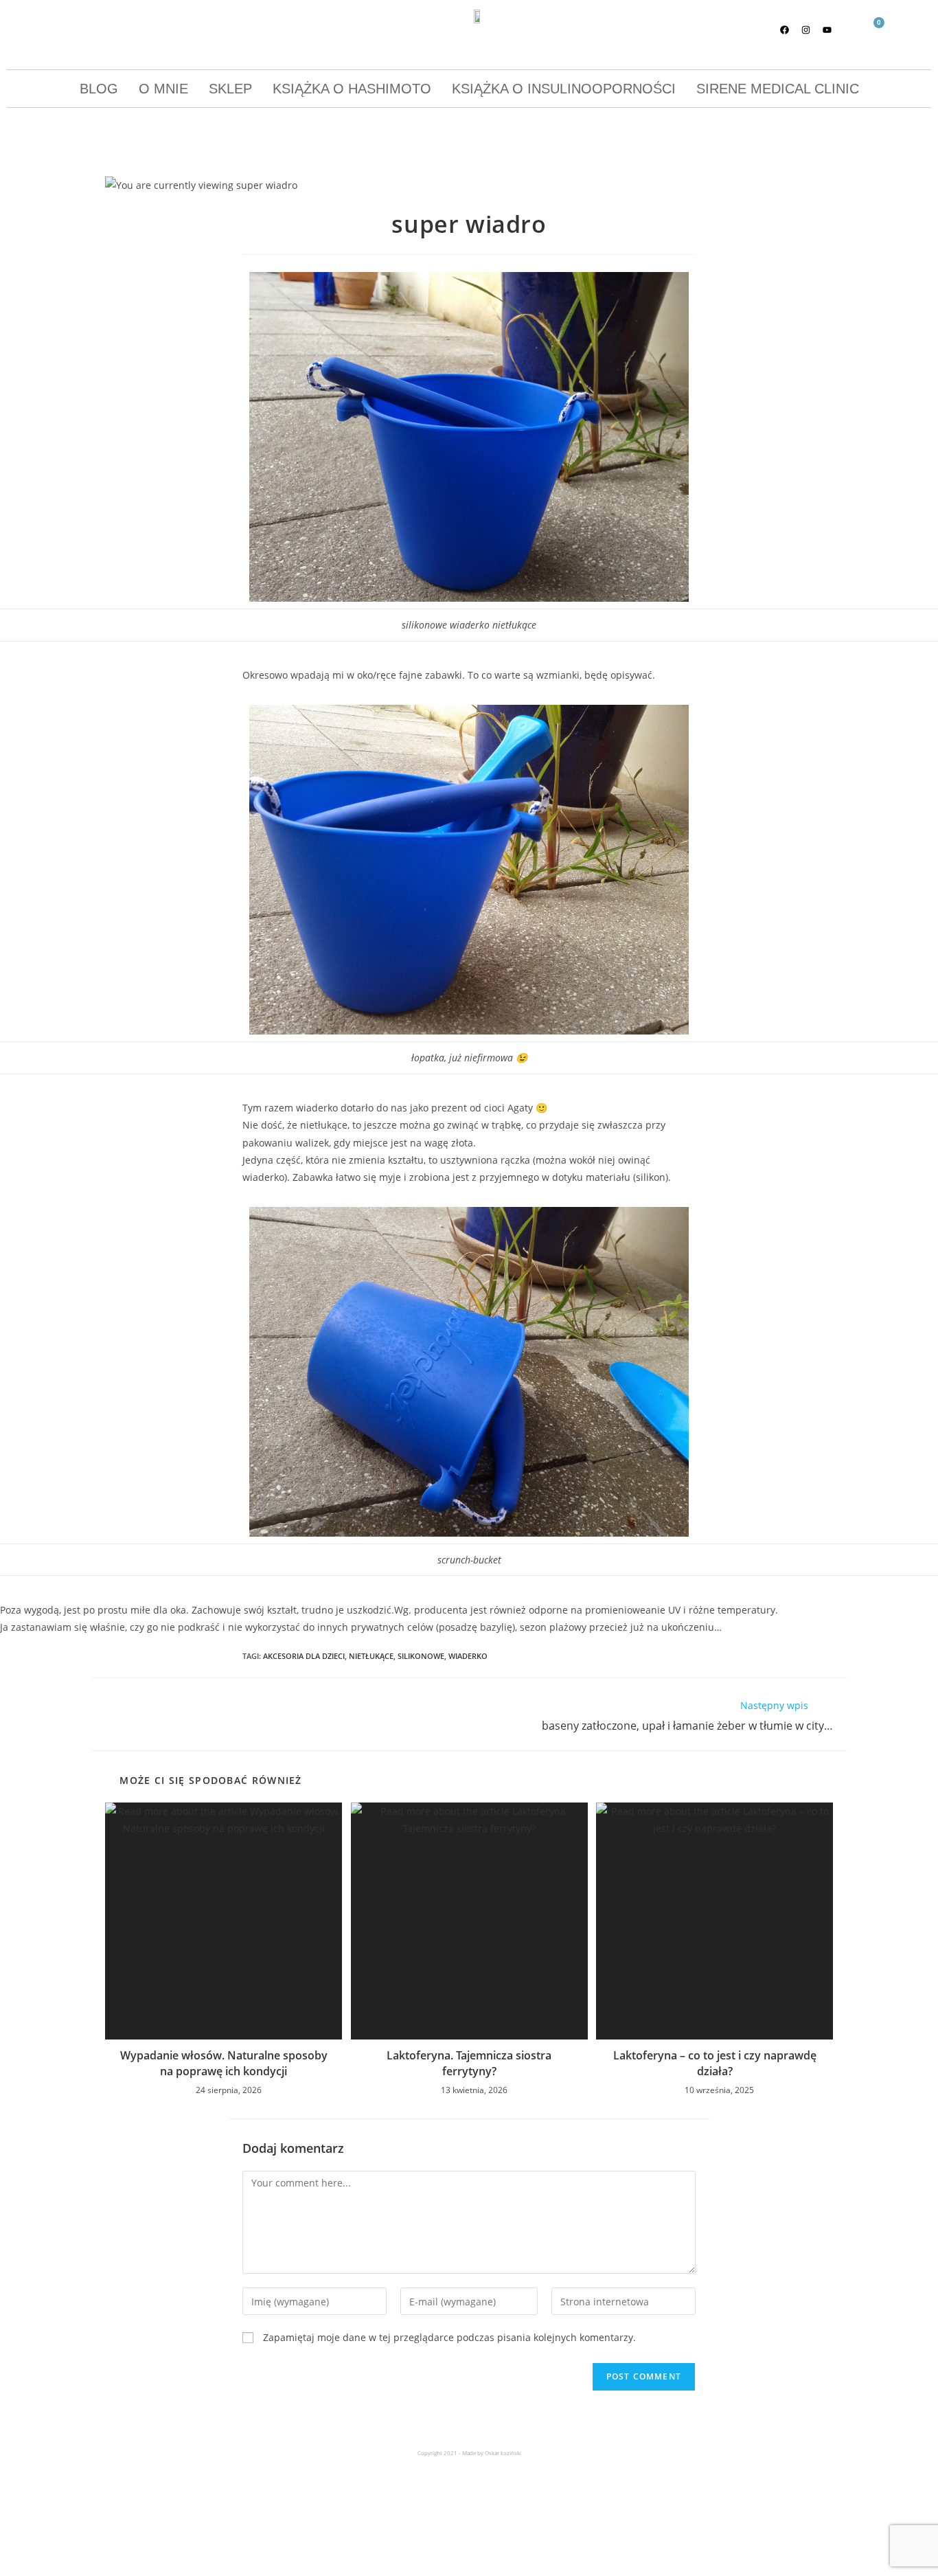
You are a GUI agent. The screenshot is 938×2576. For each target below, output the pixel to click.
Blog (99, 89)
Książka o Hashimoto (352, 89)
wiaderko (468, 1656)
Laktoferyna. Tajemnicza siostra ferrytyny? (469, 2063)
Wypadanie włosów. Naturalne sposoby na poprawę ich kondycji (224, 2063)
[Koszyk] (873, 31)
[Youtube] (827, 30)
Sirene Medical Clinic (778, 89)
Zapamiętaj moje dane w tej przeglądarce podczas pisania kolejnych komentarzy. (449, 2337)
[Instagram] (806, 30)
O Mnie (163, 89)
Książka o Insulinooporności (564, 89)
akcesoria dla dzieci (304, 1656)
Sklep (230, 89)
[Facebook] (785, 30)
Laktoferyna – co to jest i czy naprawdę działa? (715, 2063)
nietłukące (371, 1656)
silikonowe (421, 1656)
